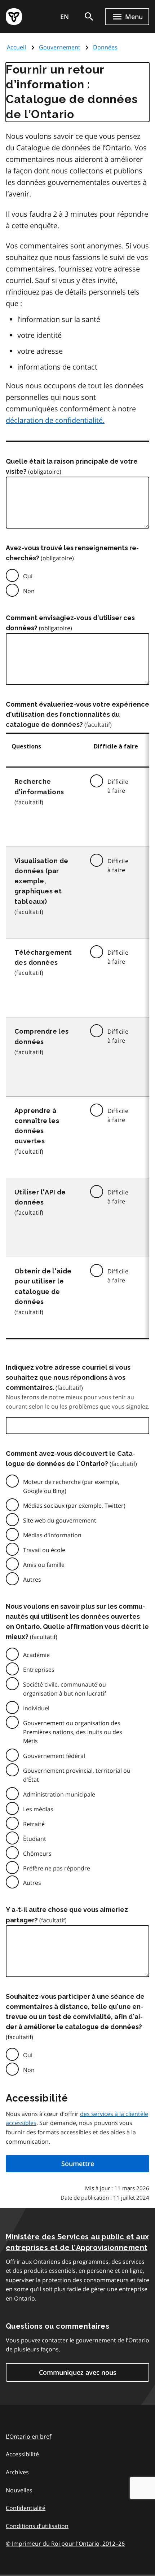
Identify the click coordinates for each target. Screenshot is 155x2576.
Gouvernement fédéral (54, 1756)
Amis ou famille (44, 1565)
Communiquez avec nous (78, 2372)
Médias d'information (52, 1535)
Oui (28, 576)
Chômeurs (37, 1853)
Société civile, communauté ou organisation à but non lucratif (65, 1689)
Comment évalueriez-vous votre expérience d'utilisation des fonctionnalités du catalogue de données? (77, 714)
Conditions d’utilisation (37, 2526)
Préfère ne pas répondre (57, 1868)
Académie (36, 1655)
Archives (17, 2472)
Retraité (34, 1824)
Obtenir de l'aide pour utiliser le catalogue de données (43, 1286)
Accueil (16, 47)
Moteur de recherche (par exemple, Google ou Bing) (71, 1486)
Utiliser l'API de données (40, 1197)
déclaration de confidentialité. (55, 420)
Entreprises (39, 1670)
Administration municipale (59, 1794)
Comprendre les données (42, 1036)
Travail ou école (44, 1550)
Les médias (38, 1809)
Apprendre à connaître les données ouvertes (37, 1126)
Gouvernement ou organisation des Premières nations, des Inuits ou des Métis (73, 1732)
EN (65, 17)
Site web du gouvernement (60, 1520)
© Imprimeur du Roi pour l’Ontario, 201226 (65, 2544)
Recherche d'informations (39, 787)
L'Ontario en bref (28, 2436)
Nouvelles (19, 2490)
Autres (32, 1579)
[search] (89, 17)
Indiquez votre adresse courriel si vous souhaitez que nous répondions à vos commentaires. (68, 1377)
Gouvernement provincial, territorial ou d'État (77, 1775)
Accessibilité (22, 2454)
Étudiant (35, 1839)
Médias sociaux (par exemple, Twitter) (74, 1506)
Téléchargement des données (43, 957)
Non (29, 591)
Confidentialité (26, 2508)
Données (105, 47)
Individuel (36, 1708)
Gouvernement (60, 47)
